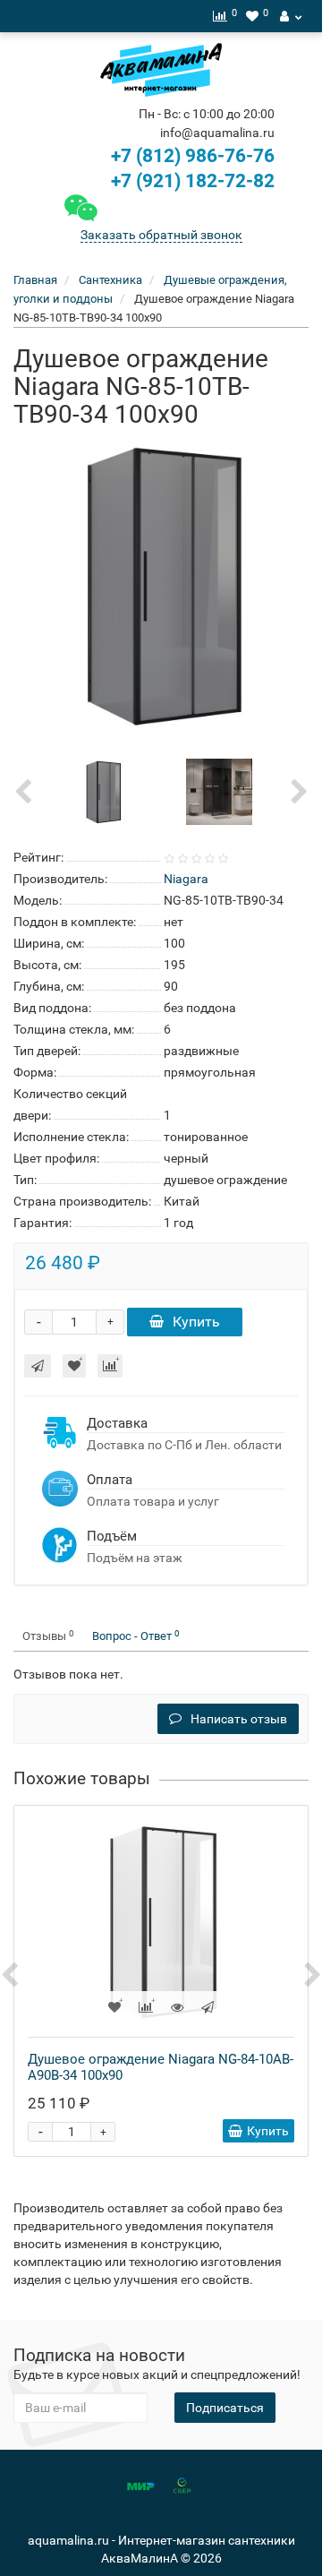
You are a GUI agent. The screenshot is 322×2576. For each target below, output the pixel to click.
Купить (196, 1322)
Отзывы (48, 1636)
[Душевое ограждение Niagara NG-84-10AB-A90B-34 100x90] (161, 1921)
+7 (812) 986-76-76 (193, 156)
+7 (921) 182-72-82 (191, 181)
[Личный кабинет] (291, 16)
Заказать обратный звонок (161, 235)
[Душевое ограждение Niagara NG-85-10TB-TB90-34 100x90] (161, 585)
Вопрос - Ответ (136, 1636)
